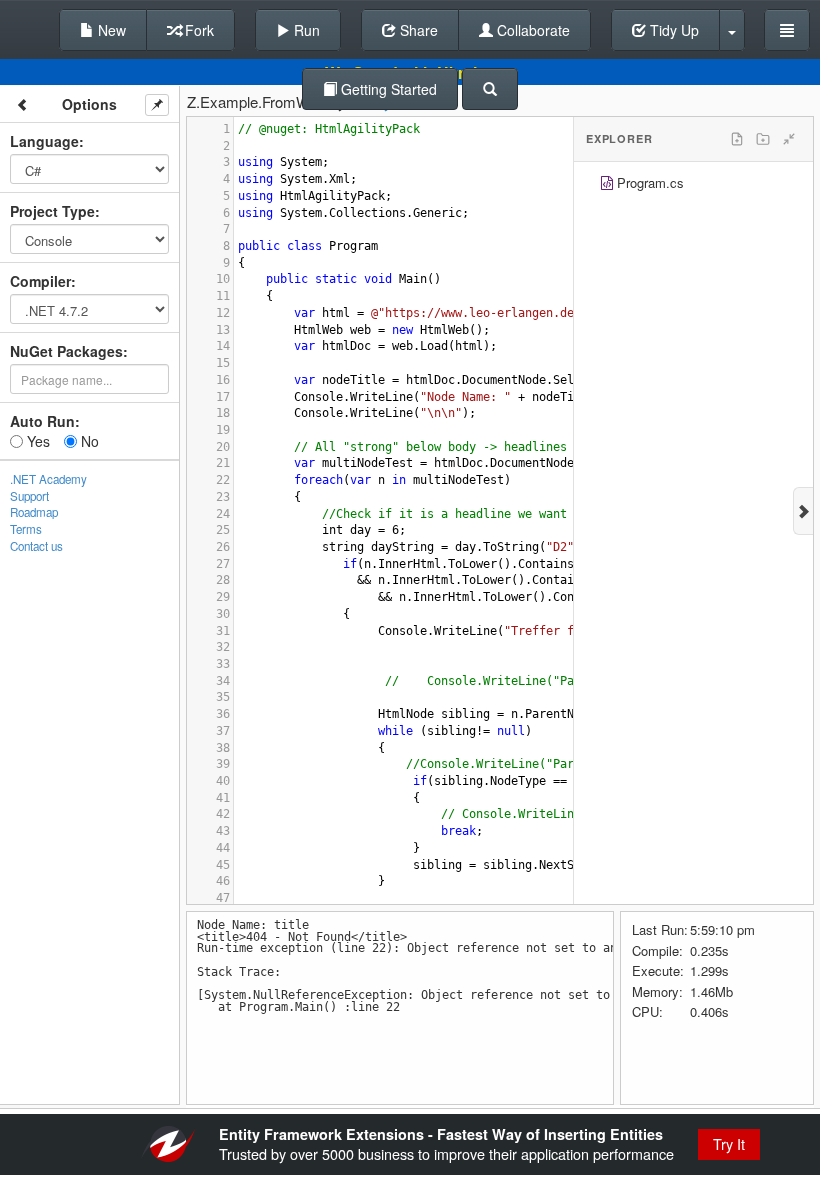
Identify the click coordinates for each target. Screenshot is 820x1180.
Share (417, 30)
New (110, 30)
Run (305, 30)
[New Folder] (763, 139)
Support (29, 496)
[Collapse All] (789, 139)
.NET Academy (48, 479)
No (88, 441)
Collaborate (531, 30)
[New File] (737, 139)
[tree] (693, 185)
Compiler (40, 281)
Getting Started (387, 89)
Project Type (52, 211)
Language (44, 141)
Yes (36, 441)
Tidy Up (672, 30)
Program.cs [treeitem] (650, 182)
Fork (197, 30)
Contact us (36, 546)
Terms (26, 529)
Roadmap (34, 512)
